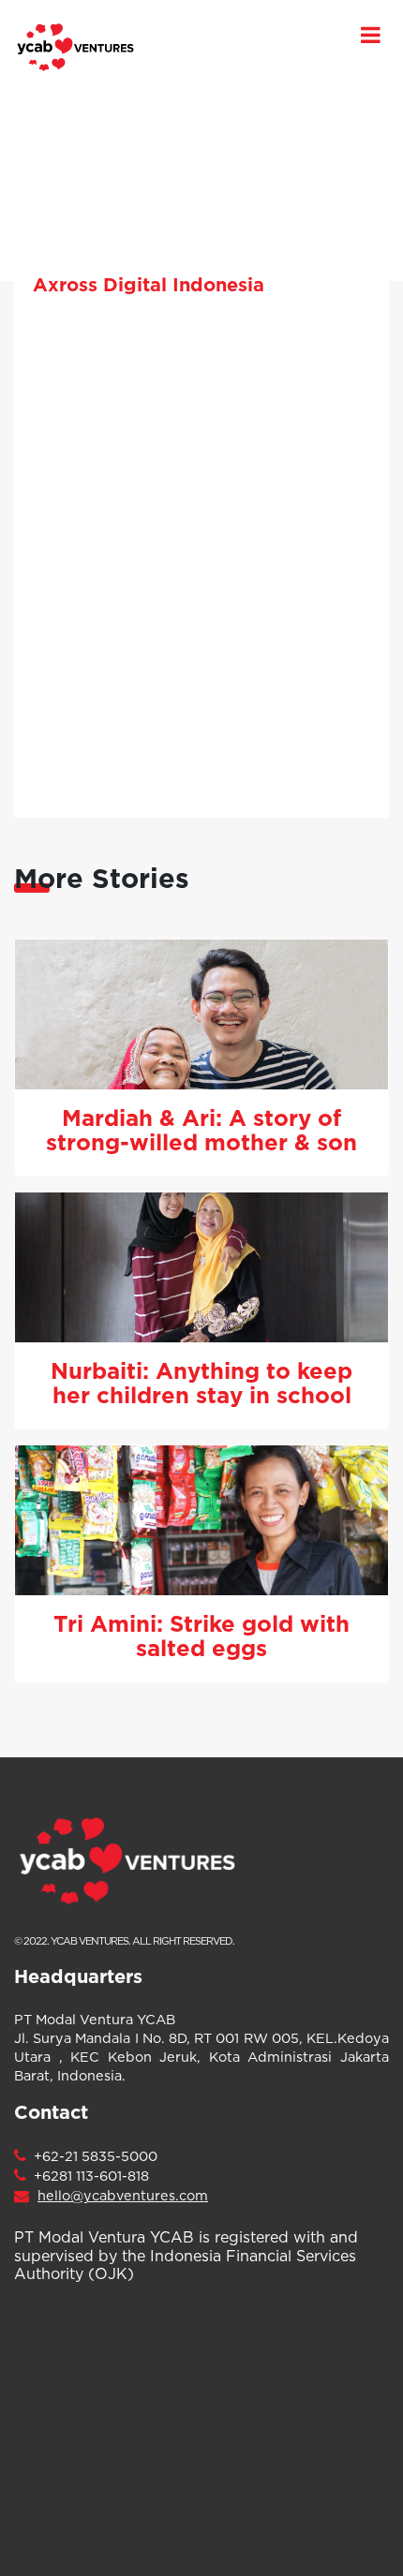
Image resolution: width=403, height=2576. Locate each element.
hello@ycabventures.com (123, 2196)
